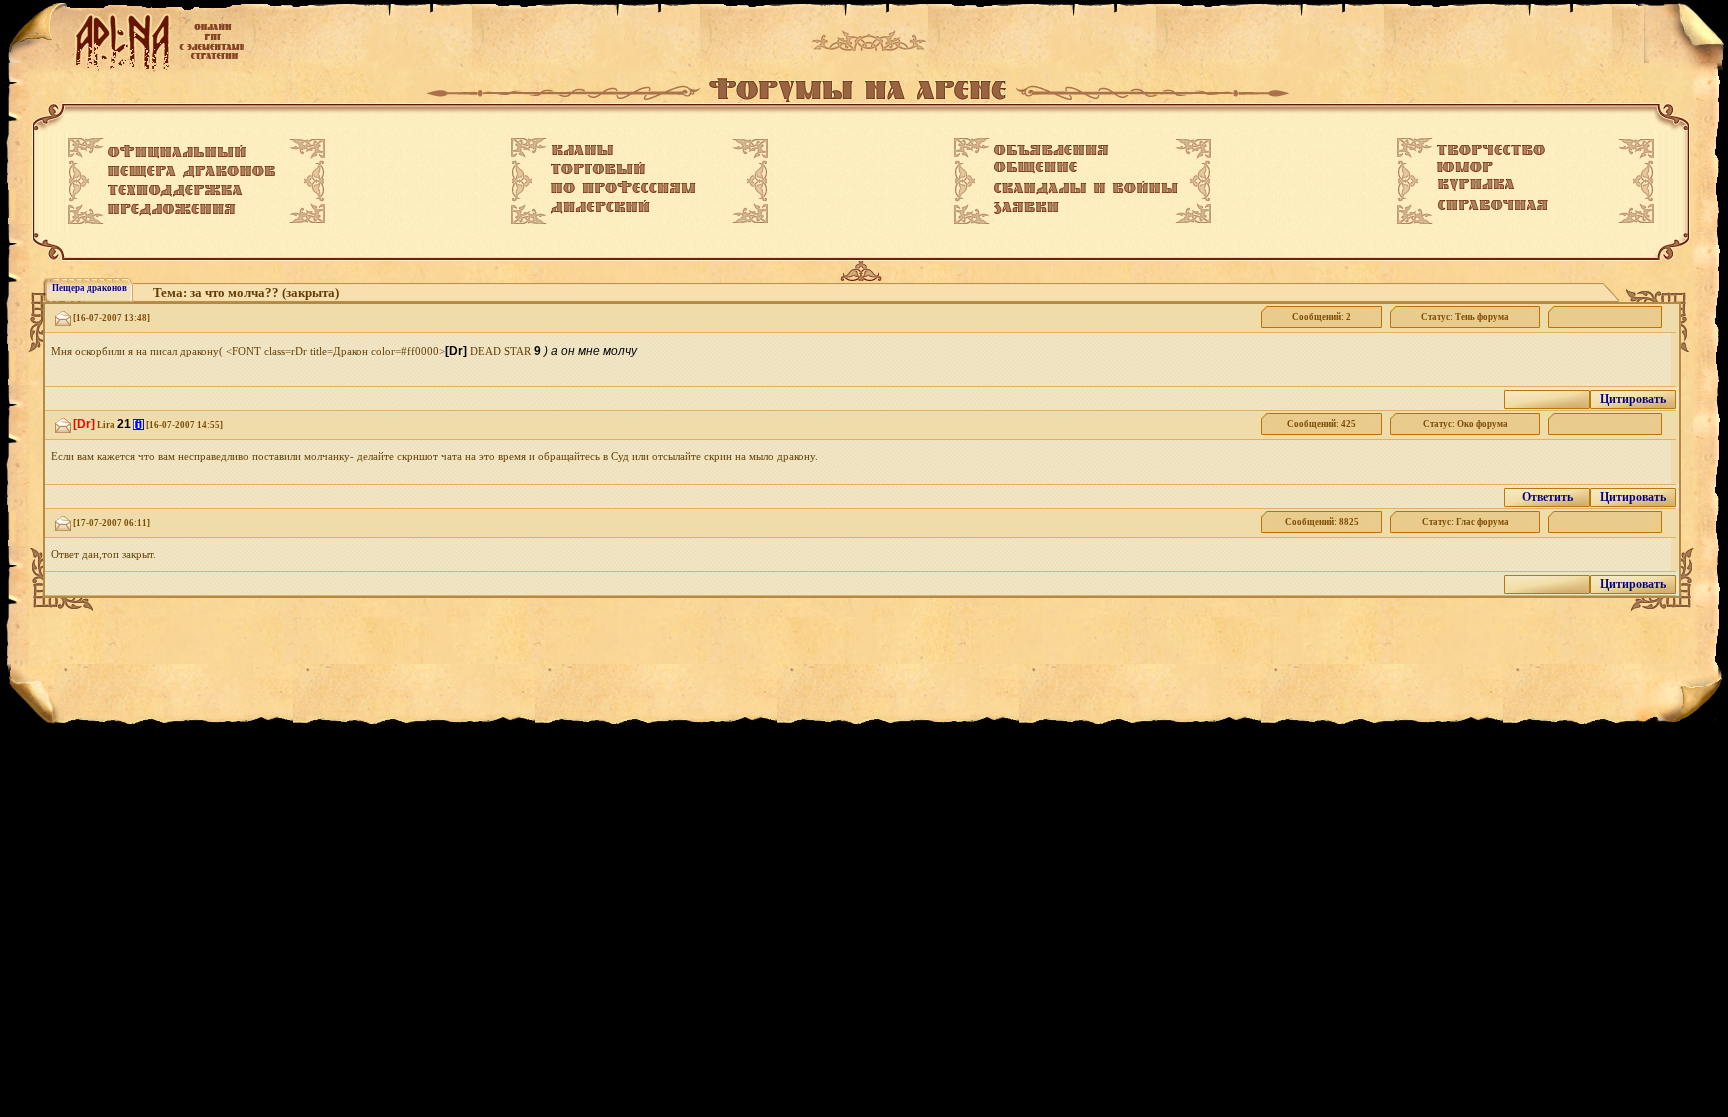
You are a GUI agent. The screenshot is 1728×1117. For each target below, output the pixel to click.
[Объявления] (1051, 150)
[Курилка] (1476, 185)
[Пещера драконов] (191, 172)
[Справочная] (1492, 205)
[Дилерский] (600, 207)
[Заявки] (1026, 208)
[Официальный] (177, 152)
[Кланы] (582, 150)
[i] (138, 424)
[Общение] (1035, 168)
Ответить (1547, 497)
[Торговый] (598, 168)
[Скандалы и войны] (1086, 188)
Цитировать (1633, 399)
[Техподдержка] (175, 191)
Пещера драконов (89, 288)
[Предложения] (172, 210)
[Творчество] (1491, 150)
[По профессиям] (623, 187)
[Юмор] (1465, 167)
